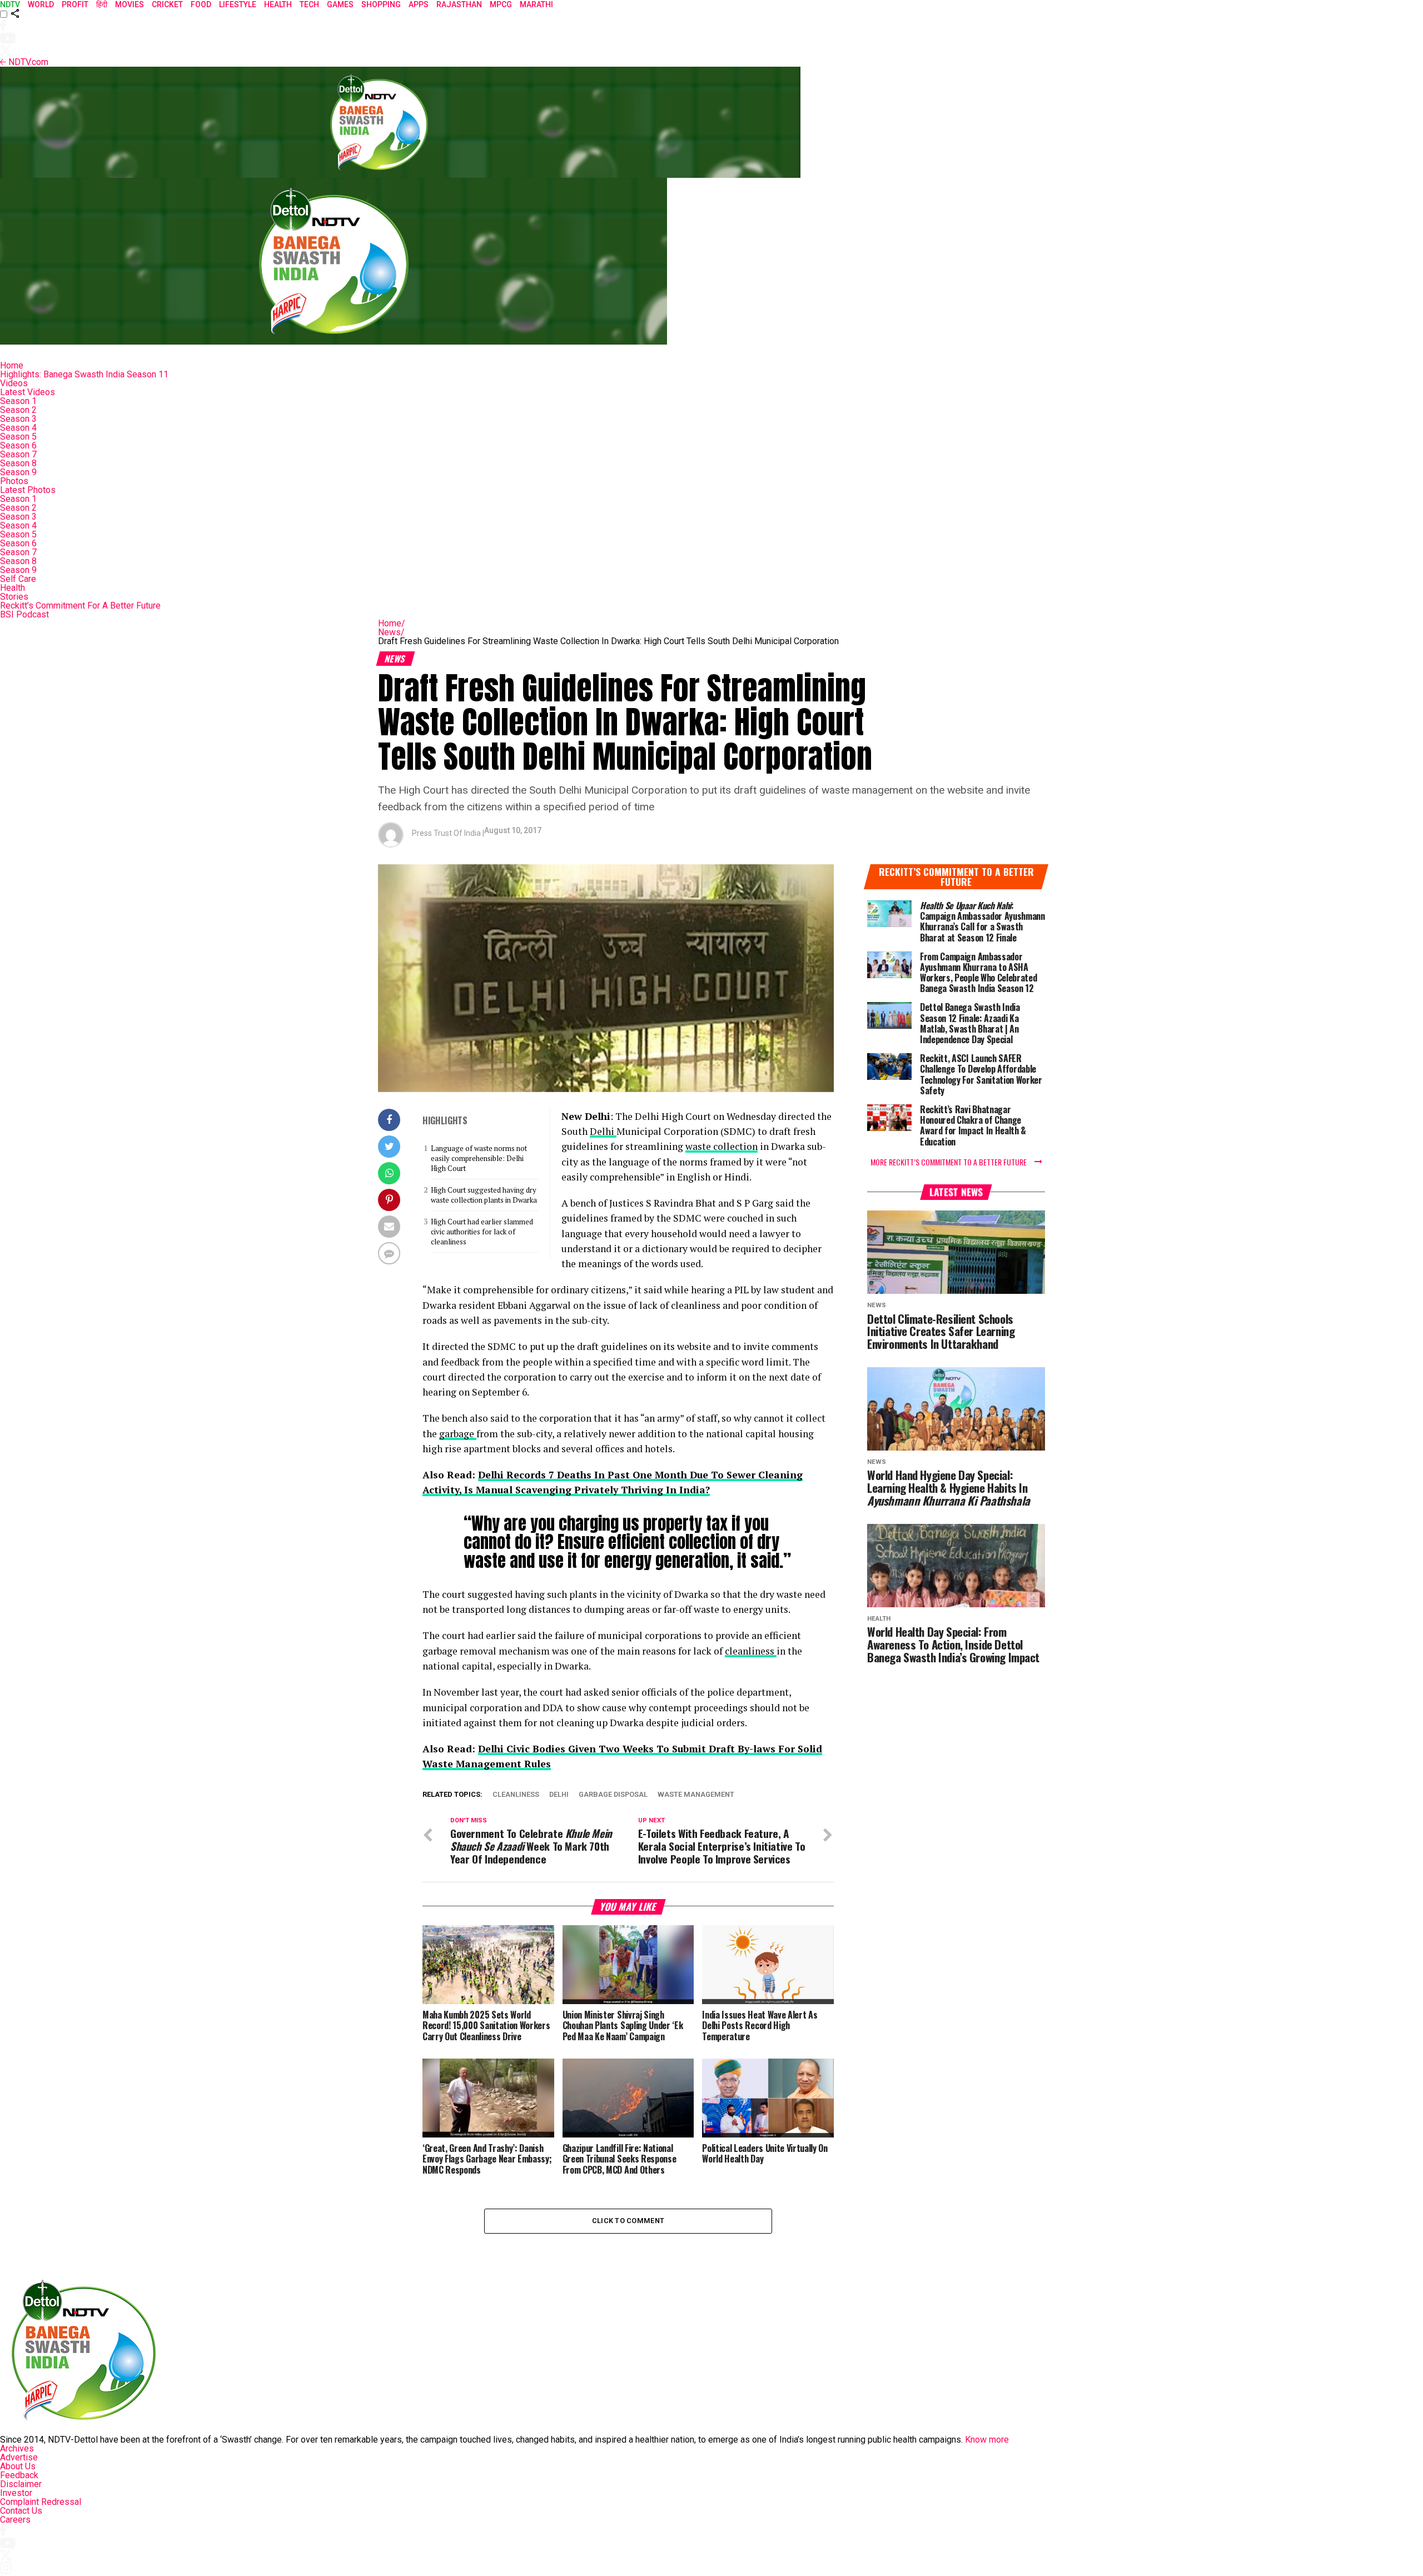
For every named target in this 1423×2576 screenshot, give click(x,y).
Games (340, 4)
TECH (309, 4)
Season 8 (18, 463)
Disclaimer (21, 2484)
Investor (16, 2493)
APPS (419, 4)
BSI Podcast (24, 614)
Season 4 (18, 428)
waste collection (722, 1146)
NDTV (10, 4)
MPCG (501, 4)
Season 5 (18, 437)
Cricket (167, 4)
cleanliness (751, 1651)
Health (13, 588)
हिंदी (102, 4)
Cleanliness (516, 1795)
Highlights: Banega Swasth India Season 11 (84, 374)
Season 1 (18, 401)
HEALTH (278, 4)
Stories (14, 597)
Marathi (536, 4)
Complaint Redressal (41, 2502)
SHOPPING (381, 4)
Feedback (19, 2475)
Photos (14, 481)
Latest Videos (28, 392)
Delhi (603, 1131)
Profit (75, 4)
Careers (15, 2520)
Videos (14, 383)
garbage (458, 1434)
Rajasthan (459, 4)
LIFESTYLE (238, 4)
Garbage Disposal (613, 1795)
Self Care (18, 579)
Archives (17, 2448)
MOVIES (130, 4)
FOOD (201, 4)
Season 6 (18, 445)
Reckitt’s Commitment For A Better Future (80, 606)
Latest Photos (28, 490)
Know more (987, 2440)
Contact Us (21, 2511)
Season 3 (18, 419)
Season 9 (18, 472)
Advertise (19, 2457)
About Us (18, 2466)
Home (12, 365)
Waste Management (696, 1795)
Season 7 (18, 454)
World (41, 4)
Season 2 (18, 410)
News (391, 632)
